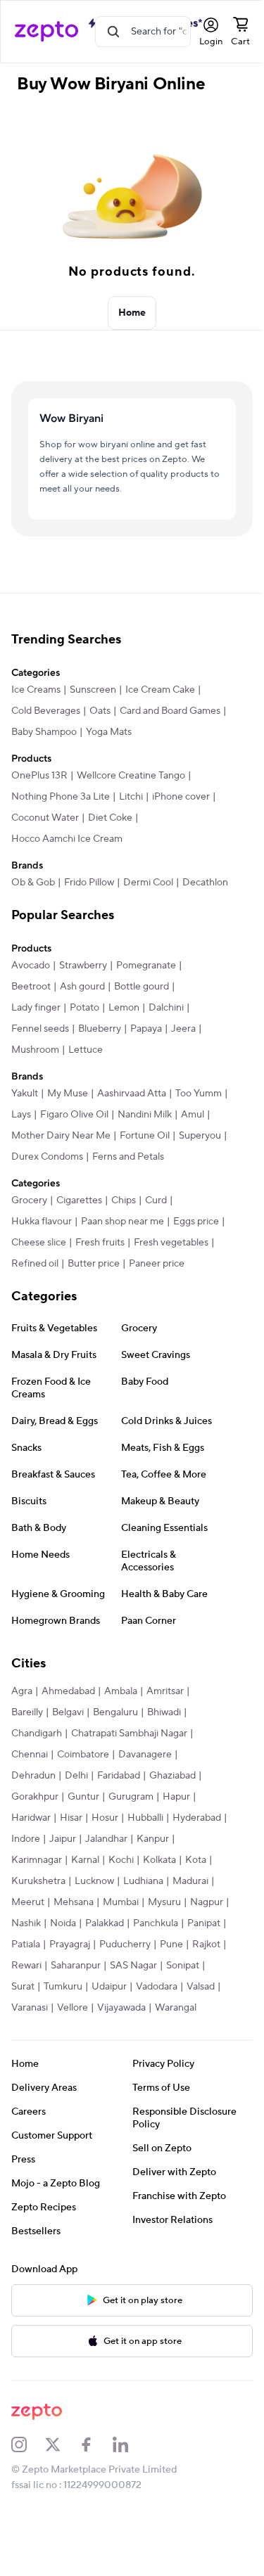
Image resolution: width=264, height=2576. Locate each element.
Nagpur (207, 1902)
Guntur (83, 1797)
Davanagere (145, 1755)
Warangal (176, 2008)
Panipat (204, 1923)
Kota (196, 1860)
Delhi (76, 1776)
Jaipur (63, 1839)
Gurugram (131, 1797)
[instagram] (28, 2444)
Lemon (124, 1008)
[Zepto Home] (46, 32)
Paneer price (157, 1264)
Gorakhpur (35, 1797)
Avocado (31, 966)
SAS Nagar (133, 1966)
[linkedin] (130, 2444)
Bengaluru (115, 1712)
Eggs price (196, 1222)
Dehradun (33, 1776)
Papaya (146, 1029)
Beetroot (31, 987)
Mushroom (35, 1050)
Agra (22, 1691)
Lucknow (94, 1881)
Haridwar (31, 1818)
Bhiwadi (164, 1712)
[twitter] (62, 2444)
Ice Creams (36, 690)
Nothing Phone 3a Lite (61, 797)
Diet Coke (110, 818)
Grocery (29, 1200)
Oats (100, 711)
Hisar (71, 1818)
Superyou (200, 1136)
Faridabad (119, 1776)
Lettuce (86, 1050)
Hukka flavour (42, 1222)
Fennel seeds (40, 1029)
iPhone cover (181, 797)
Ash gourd (82, 987)
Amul (193, 1115)
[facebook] (96, 2444)
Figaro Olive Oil (74, 1115)
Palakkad (105, 1923)
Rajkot (206, 1944)
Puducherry (125, 1944)
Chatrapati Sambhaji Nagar (129, 1734)
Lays (21, 1115)
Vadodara (157, 1987)
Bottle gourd (142, 987)
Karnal (85, 1860)
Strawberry (83, 966)
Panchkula (156, 1923)
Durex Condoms (47, 1157)
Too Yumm (199, 1094)
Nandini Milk (145, 1115)
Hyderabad (197, 1818)
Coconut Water (45, 818)
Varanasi (30, 2008)
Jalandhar (106, 1839)
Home (132, 313)
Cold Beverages (46, 711)
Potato (84, 1008)
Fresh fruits (100, 1243)
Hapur (176, 1797)
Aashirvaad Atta (132, 1094)
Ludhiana (143, 1881)
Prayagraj (70, 1944)
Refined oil (35, 1264)
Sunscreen (93, 690)
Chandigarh (37, 1734)
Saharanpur (76, 1966)
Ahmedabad (68, 1691)
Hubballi (145, 1818)
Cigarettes (79, 1200)
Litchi (131, 797)
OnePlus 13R (39, 776)
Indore (26, 1839)
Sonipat (183, 1966)
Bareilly (27, 1712)
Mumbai (121, 1902)
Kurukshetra (38, 1881)
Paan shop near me (122, 1222)
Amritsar (165, 1691)
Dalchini (166, 1008)
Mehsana (74, 1902)
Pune (171, 1944)
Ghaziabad (172, 1776)
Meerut (28, 1902)
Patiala (26, 1944)
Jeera (183, 1029)
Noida (63, 1923)
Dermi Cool (148, 883)
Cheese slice (39, 1243)
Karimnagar (37, 1860)
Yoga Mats (109, 732)
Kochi (121, 1860)
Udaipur (109, 1987)
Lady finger (36, 1008)
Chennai (30, 1755)
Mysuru (164, 1902)
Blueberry (100, 1029)
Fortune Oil (145, 1136)
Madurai (190, 1881)
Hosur (105, 1818)
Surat (23, 1987)
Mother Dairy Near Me (61, 1136)
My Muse (68, 1094)
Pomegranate (146, 966)
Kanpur (153, 1839)
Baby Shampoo (44, 732)
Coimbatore (83, 1755)
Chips (124, 1200)
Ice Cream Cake (160, 690)
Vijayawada (121, 2008)
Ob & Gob (33, 883)
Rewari (26, 1966)
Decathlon (205, 883)
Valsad (201, 1987)
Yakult (25, 1094)
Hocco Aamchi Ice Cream (67, 839)
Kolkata (159, 1860)
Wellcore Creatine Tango (131, 776)
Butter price (94, 1264)
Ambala (121, 1691)
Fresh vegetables (171, 1243)
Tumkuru (63, 1987)
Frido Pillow (89, 883)
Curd (156, 1200)
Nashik (26, 1923)
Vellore (73, 2008)
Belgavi (68, 1712)
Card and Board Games (170, 711)
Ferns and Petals (128, 1157)
